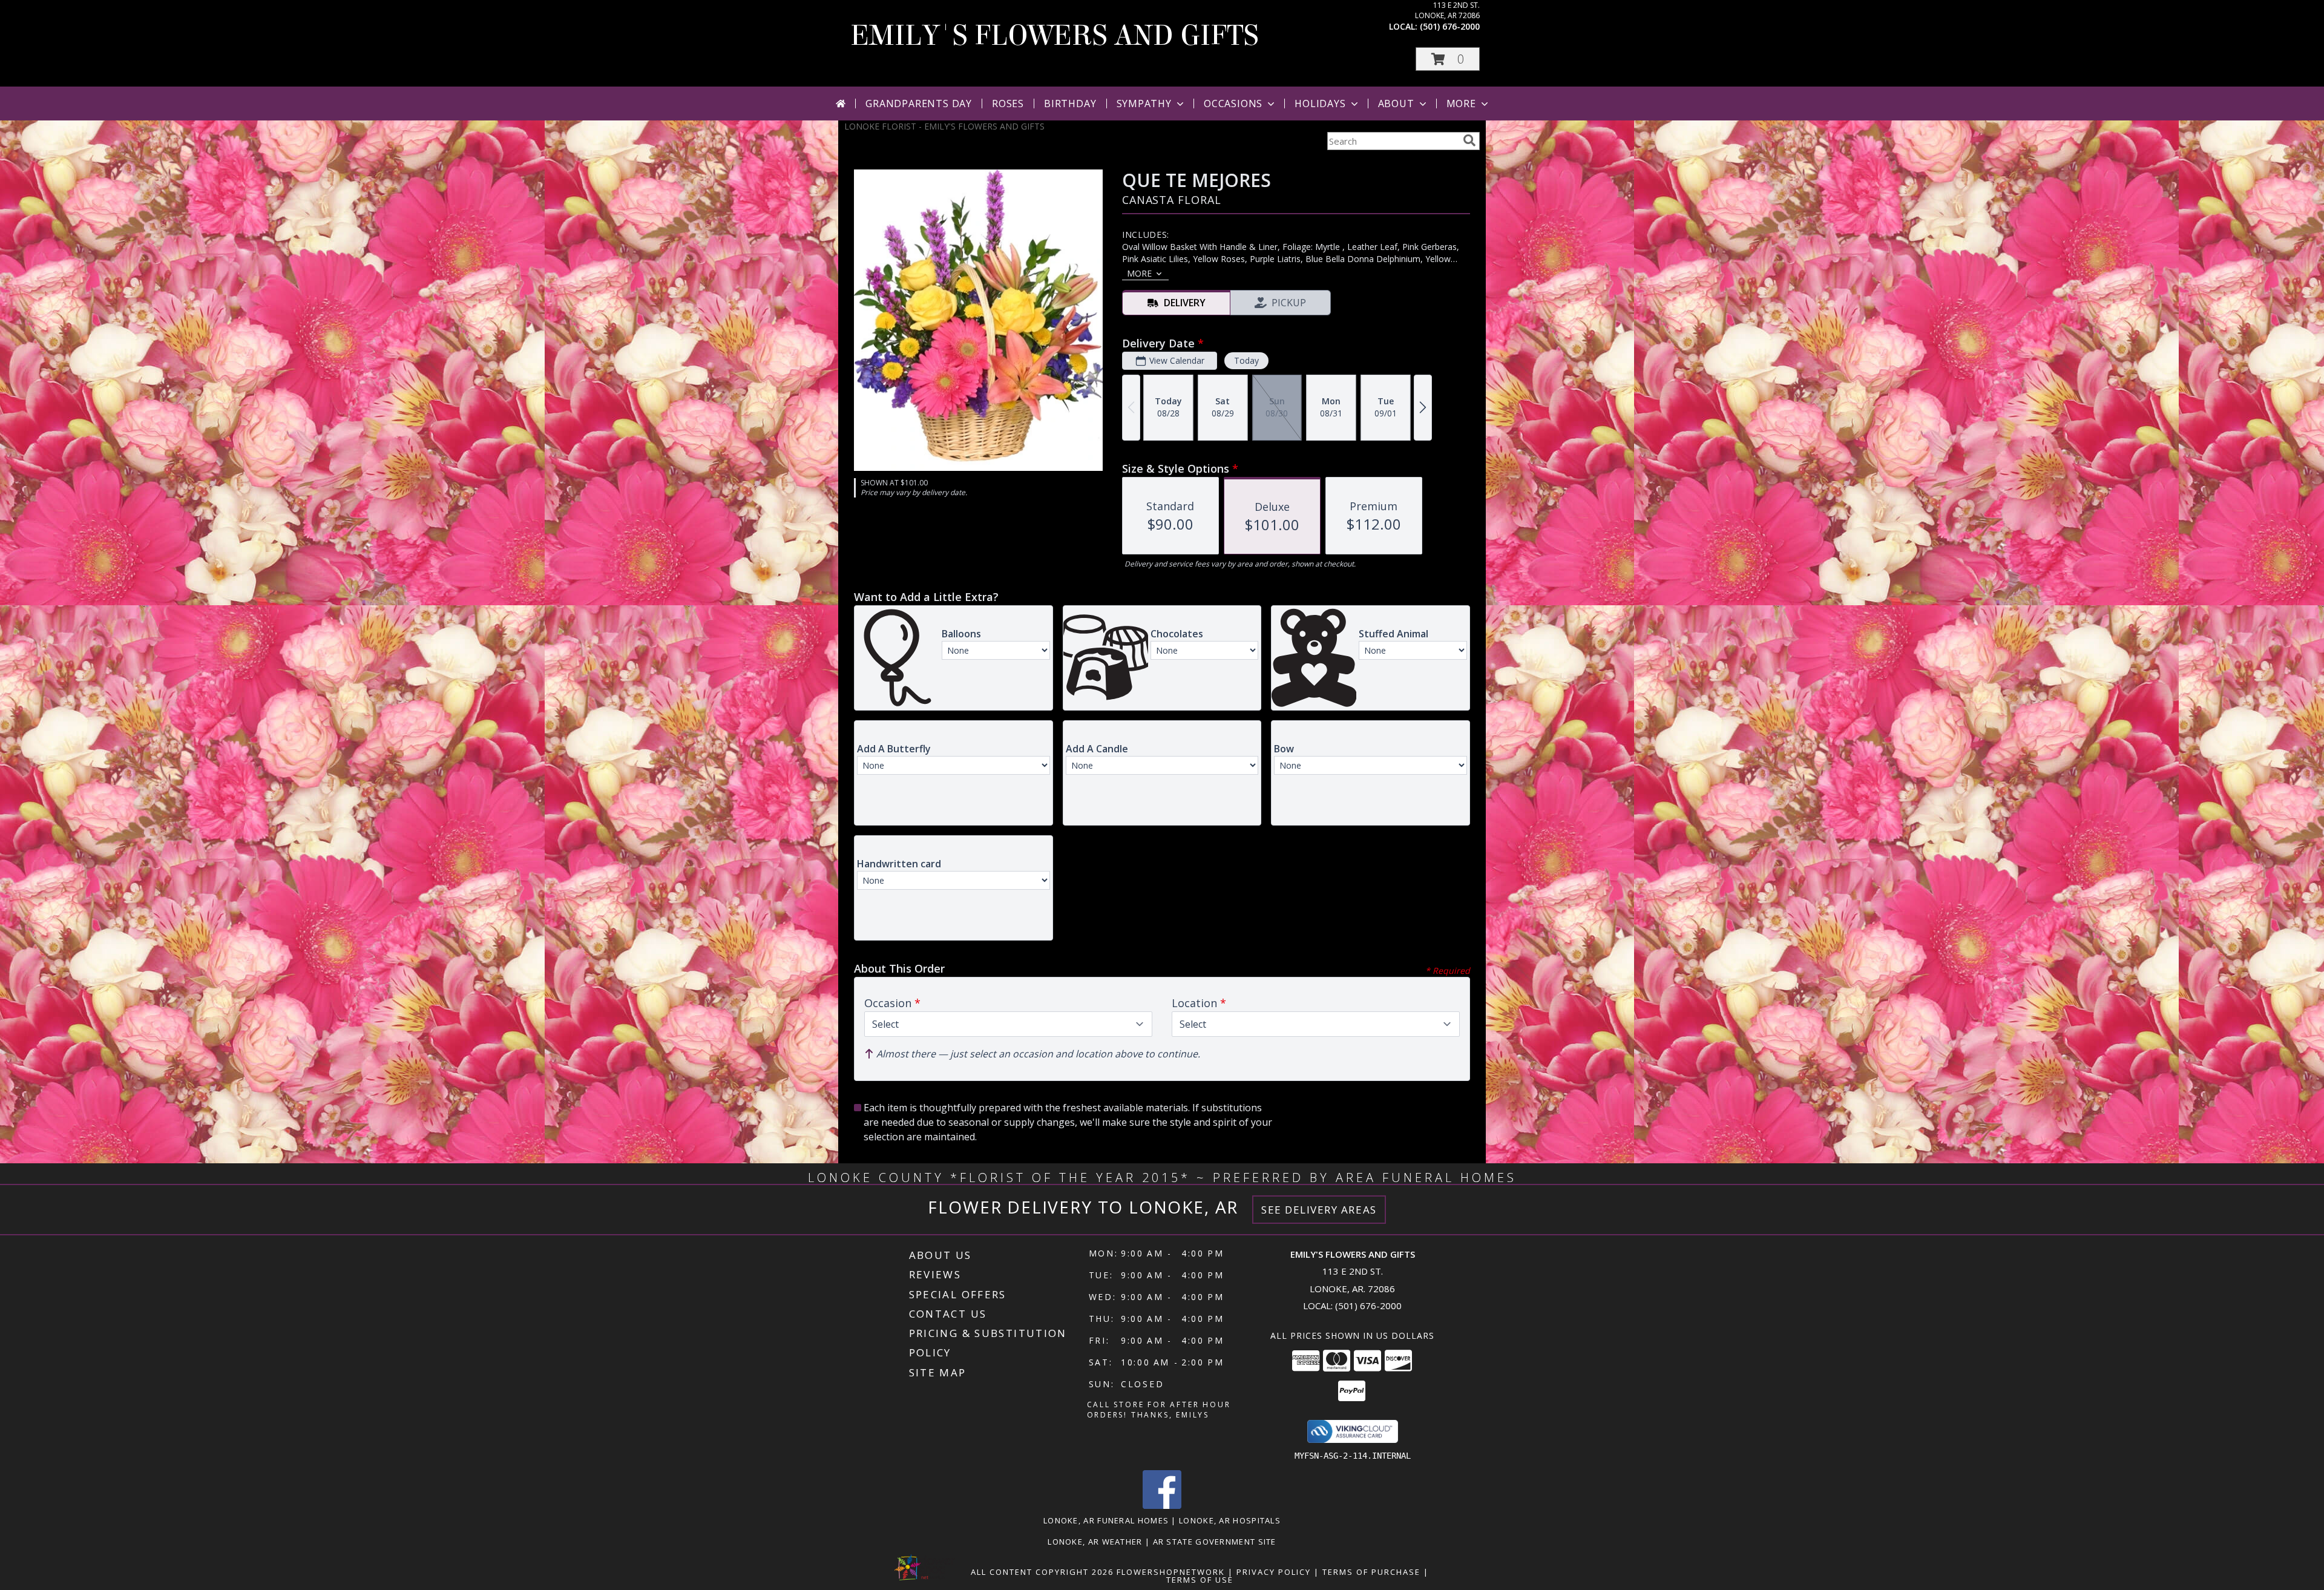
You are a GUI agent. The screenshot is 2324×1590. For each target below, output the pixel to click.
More (1461, 103)
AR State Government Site (1215, 1542)
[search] (1469, 140)
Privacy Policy (1274, 1572)
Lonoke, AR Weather (1095, 1542)
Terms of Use (1200, 1580)
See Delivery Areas (1319, 1210)
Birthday (1070, 103)
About (1396, 103)
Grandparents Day (919, 103)
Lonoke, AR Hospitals (1230, 1520)
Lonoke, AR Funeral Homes (1106, 1520)
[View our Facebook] (1162, 1506)
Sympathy (1144, 103)
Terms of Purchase (1371, 1572)
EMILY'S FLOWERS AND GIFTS (1055, 36)
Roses (1008, 103)
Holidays (1320, 103)
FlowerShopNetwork (1171, 1572)
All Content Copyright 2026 (1042, 1572)
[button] (1448, 59)
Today (1246, 360)
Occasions (1233, 103)
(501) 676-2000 (1450, 26)
